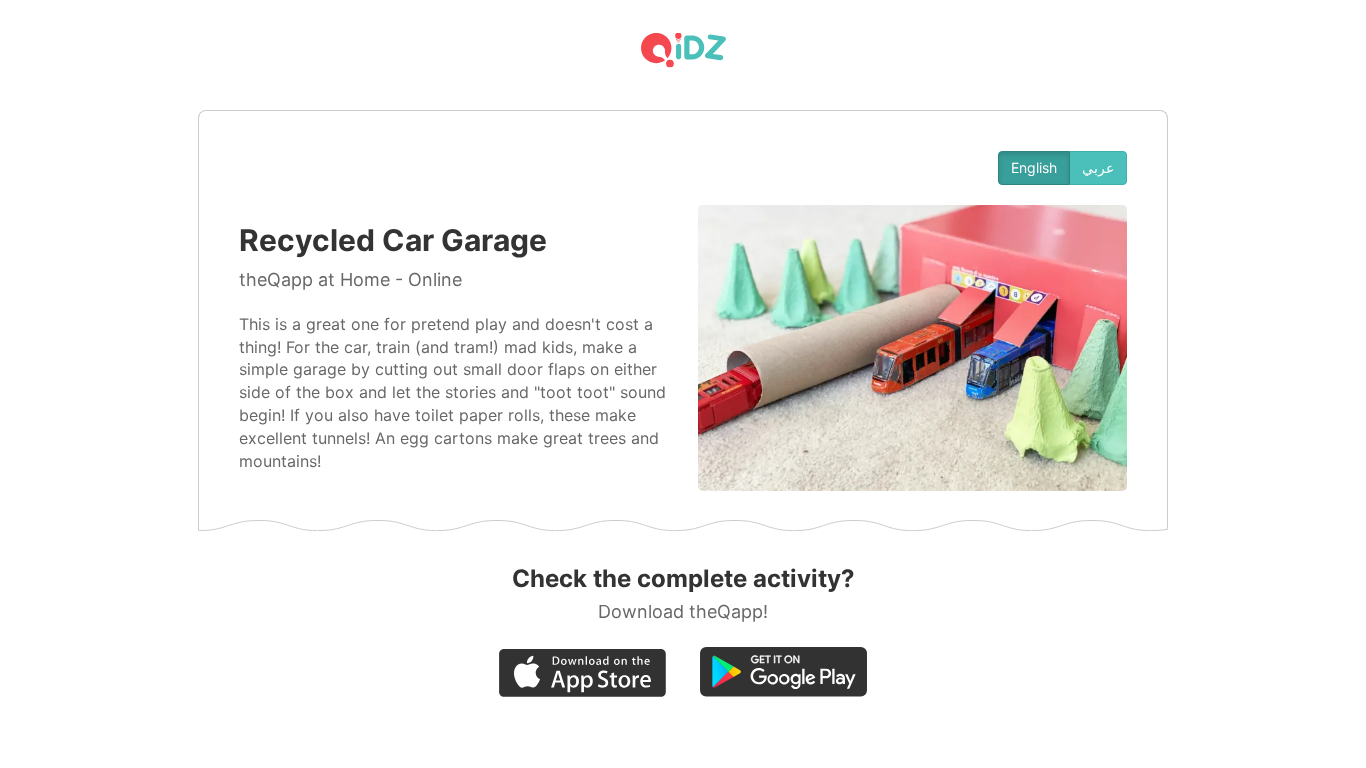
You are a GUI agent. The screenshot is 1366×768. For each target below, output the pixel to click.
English (1034, 167)
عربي (1098, 167)
